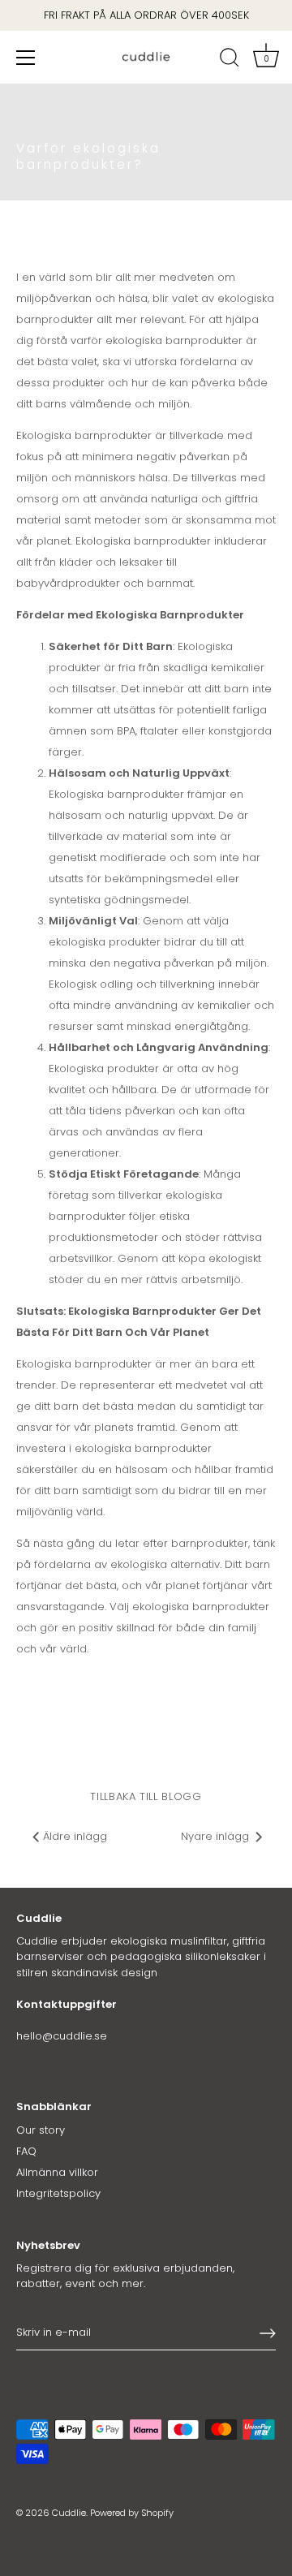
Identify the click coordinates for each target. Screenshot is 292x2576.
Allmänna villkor (57, 2172)
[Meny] (26, 58)
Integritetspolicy (58, 2193)
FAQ (26, 2151)
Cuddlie (69, 2513)
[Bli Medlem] (268, 2333)
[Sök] (230, 60)
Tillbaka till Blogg (146, 1796)
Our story (41, 2130)
